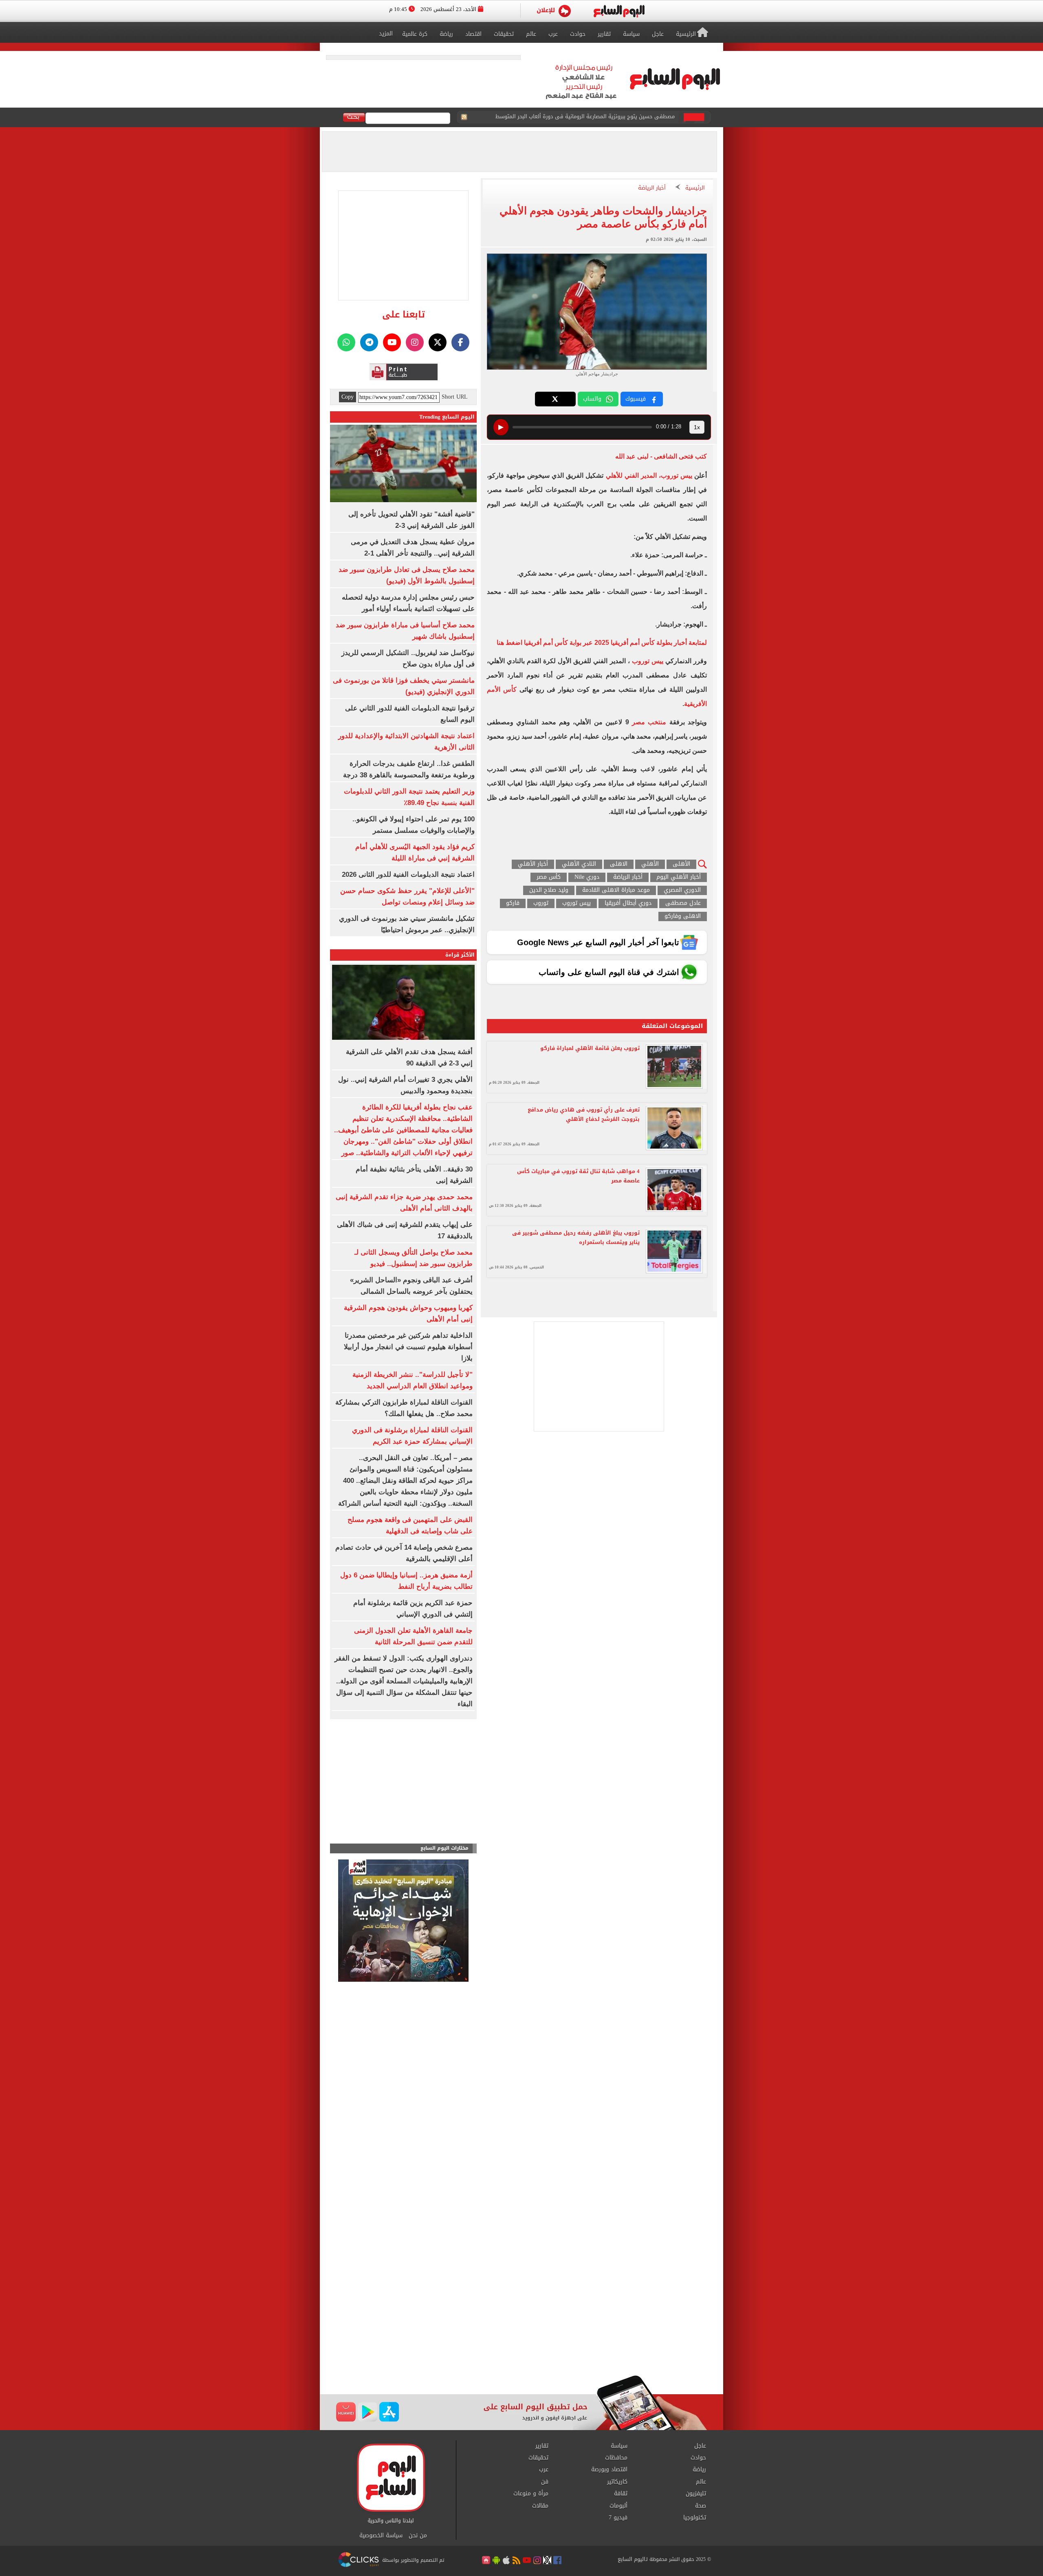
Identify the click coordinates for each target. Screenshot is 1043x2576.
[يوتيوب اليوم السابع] (392, 342)
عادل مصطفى (683, 903)
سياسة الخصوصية (381, 2536)
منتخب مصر (649, 722)
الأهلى (681, 864)
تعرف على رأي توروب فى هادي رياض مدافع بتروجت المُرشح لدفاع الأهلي (584, 1114)
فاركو (513, 903)
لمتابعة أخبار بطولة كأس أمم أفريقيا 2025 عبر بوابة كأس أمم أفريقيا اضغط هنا (602, 643)
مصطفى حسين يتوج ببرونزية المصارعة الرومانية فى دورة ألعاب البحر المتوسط (585, 118)
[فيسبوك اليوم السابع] (460, 342)
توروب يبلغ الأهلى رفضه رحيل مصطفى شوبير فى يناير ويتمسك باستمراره (576, 1237)
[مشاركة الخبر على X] (555, 399)
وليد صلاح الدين (549, 890)
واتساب (592, 399)
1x (697, 427)
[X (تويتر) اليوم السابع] (438, 342)
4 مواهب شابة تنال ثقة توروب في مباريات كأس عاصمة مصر (578, 1176)
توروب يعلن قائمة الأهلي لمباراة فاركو (590, 1048)
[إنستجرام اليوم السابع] (415, 342)
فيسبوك (636, 399)
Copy (348, 397)
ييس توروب (648, 661)
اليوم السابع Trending (447, 417)
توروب (541, 903)
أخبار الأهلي (533, 864)
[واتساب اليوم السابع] (346, 342)
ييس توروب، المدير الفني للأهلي (650, 475)
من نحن (418, 2536)
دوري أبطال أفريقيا (628, 903)
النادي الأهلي (579, 864)
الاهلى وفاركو (683, 916)
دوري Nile (587, 877)
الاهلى (619, 864)
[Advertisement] (521, 2310)
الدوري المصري (682, 890)
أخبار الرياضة (652, 188)
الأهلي (650, 864)
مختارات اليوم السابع (444, 1848)
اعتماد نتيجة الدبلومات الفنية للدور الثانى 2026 (408, 874)
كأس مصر (549, 877)
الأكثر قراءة (460, 955)
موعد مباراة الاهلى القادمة (616, 890)
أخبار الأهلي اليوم (679, 877)
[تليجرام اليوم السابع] (369, 342)
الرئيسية (695, 188)
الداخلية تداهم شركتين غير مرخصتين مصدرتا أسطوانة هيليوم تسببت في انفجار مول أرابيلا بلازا (408, 1347)
